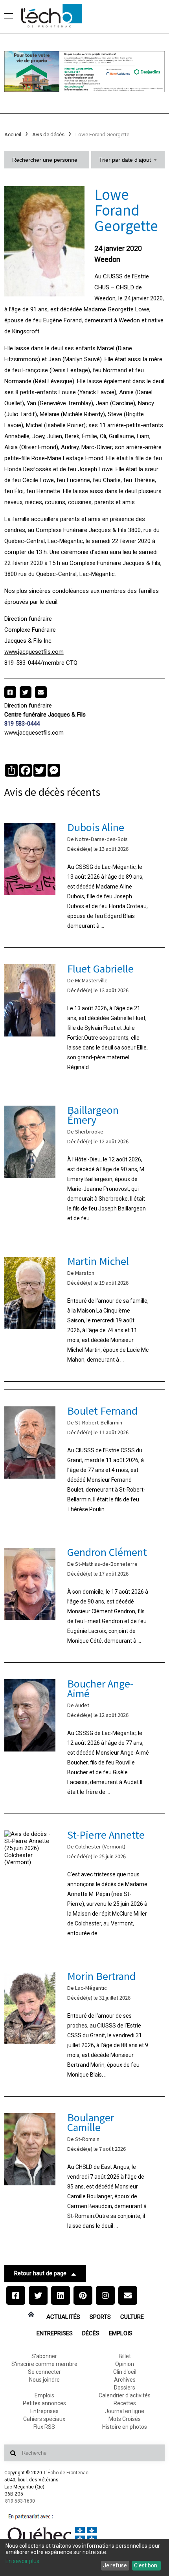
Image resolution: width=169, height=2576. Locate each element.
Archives (125, 2380)
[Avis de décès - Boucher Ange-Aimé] (85, 1738)
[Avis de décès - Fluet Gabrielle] (85, 1018)
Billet (125, 2356)
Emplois (121, 2333)
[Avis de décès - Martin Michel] (85, 1311)
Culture (132, 2317)
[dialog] (84, 2557)
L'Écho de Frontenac (66, 2473)
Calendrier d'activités (125, 2395)
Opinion (125, 2364)
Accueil (13, 134)
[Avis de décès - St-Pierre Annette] (85, 1884)
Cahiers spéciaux (44, 2419)
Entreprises (55, 2333)
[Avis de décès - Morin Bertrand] (85, 2026)
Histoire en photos (125, 2427)
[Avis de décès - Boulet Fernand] (85, 1460)
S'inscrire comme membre (44, 2364)
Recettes (125, 2403)
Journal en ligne (125, 2411)
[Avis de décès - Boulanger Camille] (85, 2172)
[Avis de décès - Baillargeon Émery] (85, 1165)
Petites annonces (44, 2403)
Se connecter (44, 2372)
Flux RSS (44, 2427)
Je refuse (115, 2565)
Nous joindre (44, 2380)
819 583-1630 (20, 2501)
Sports (100, 2317)
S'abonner (44, 2356)
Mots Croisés (125, 2419)
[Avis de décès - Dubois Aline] (85, 877)
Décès (91, 2333)
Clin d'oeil (125, 2372)
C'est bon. (146, 2565)
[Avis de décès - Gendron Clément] (85, 1597)
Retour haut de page (40, 2273)
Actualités (63, 2317)
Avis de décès (48, 134)
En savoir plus (22, 2561)
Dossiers (125, 2388)
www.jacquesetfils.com (34, 652)
